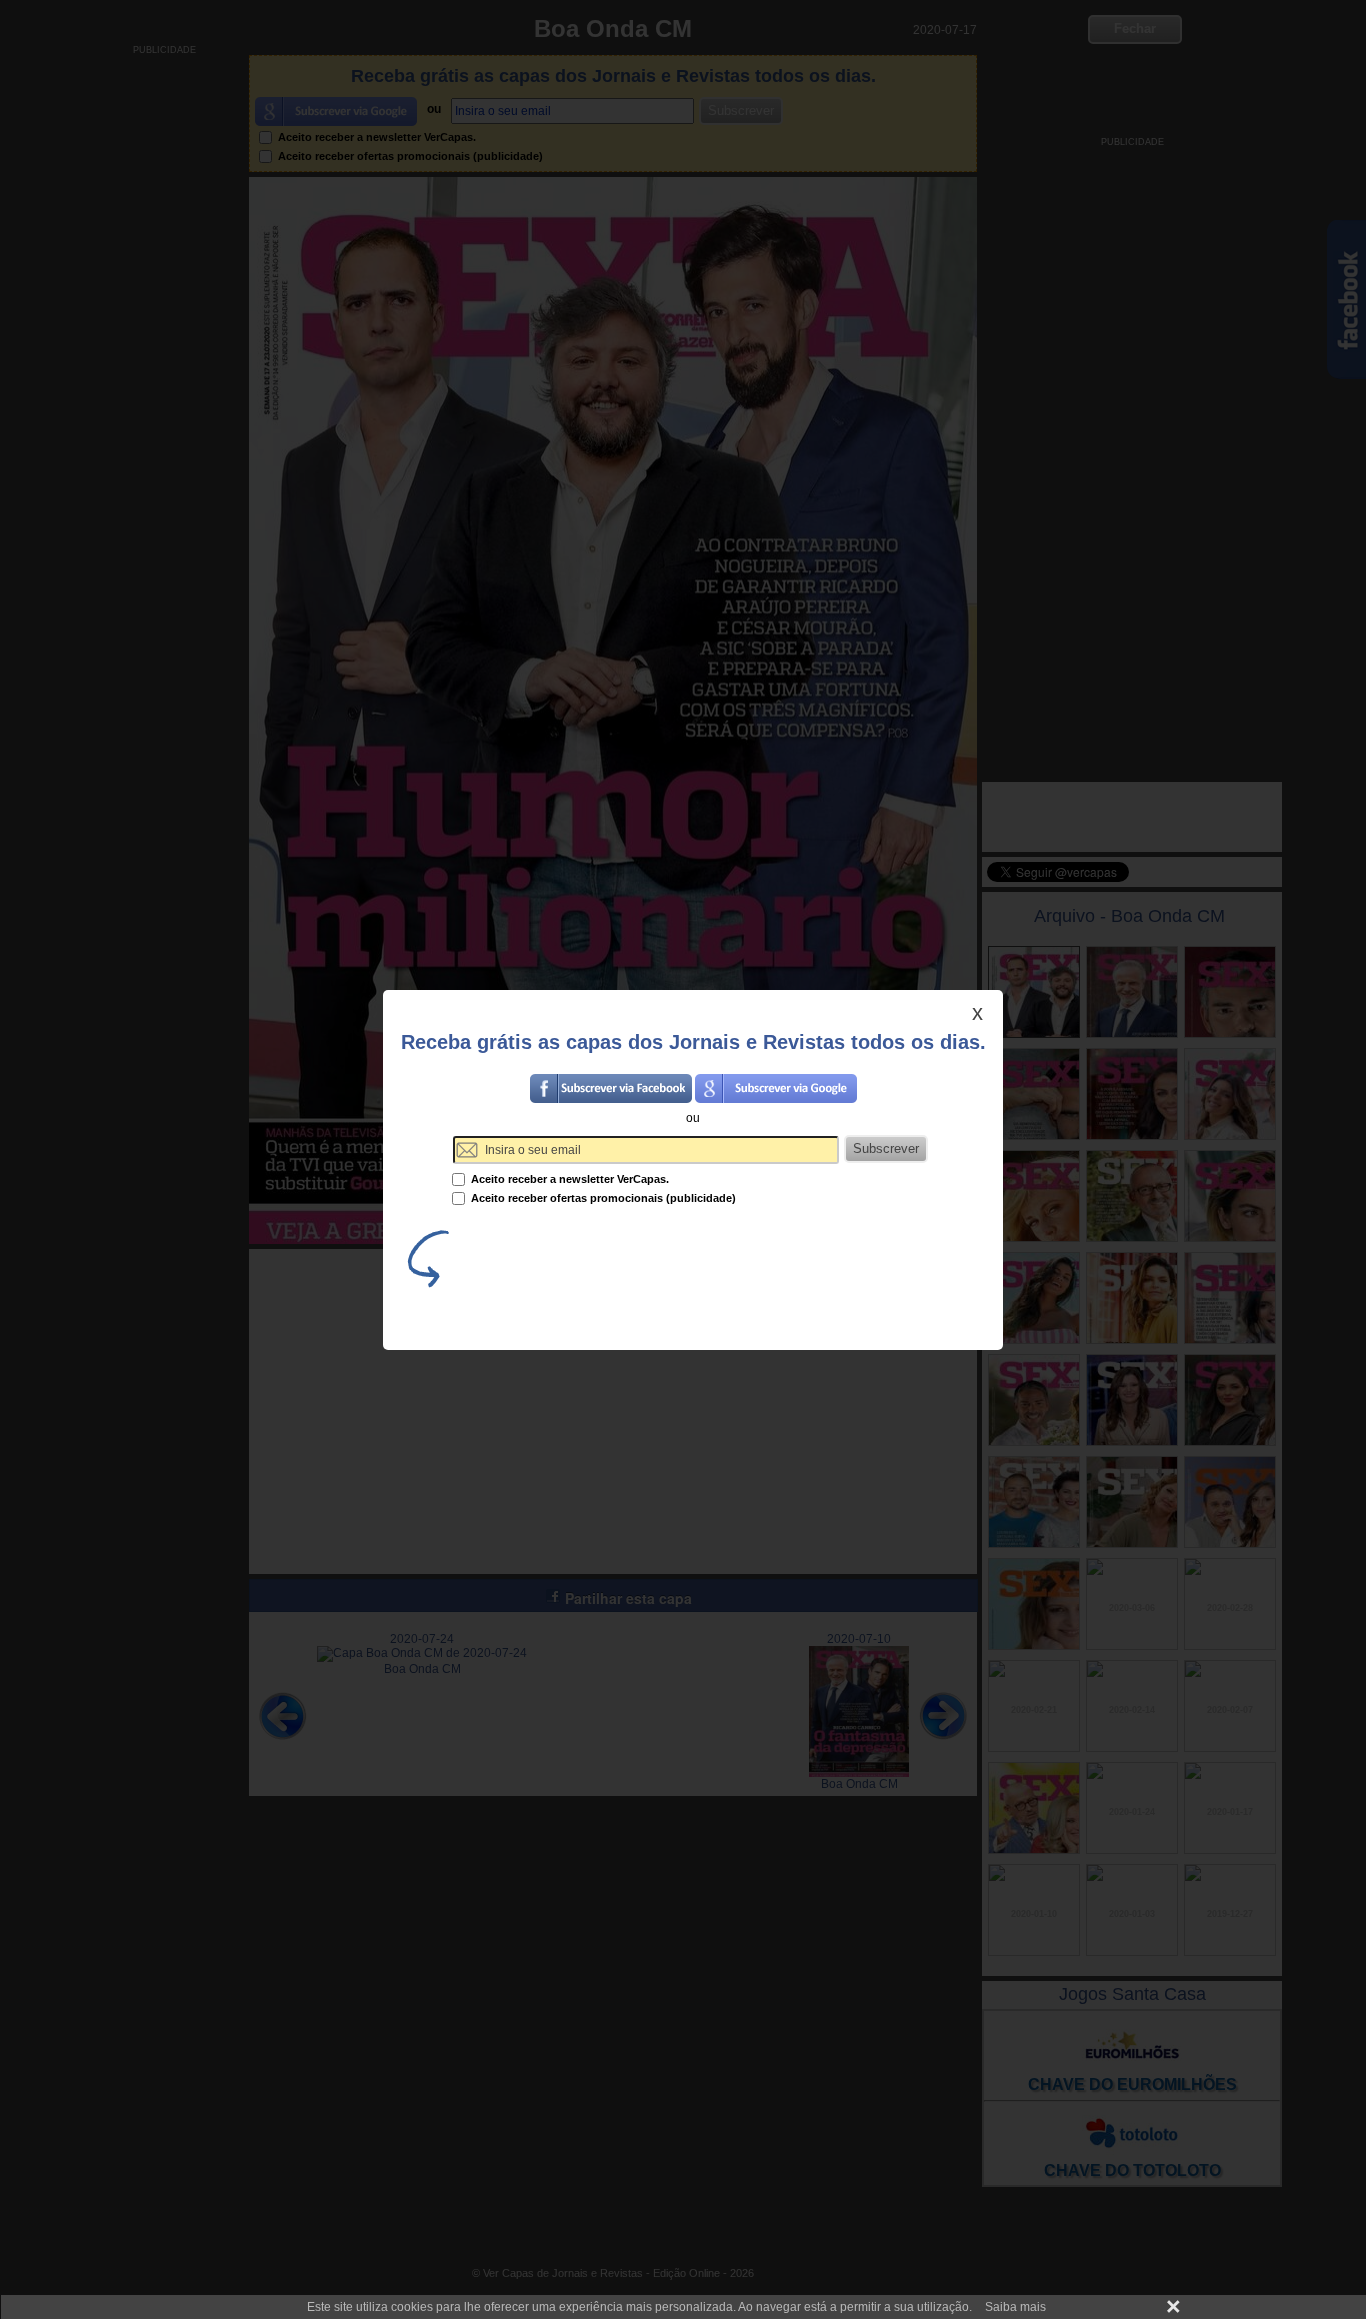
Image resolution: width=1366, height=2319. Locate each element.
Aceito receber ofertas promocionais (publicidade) (602, 1198)
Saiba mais (1015, 2307)
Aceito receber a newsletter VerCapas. (568, 1179)
